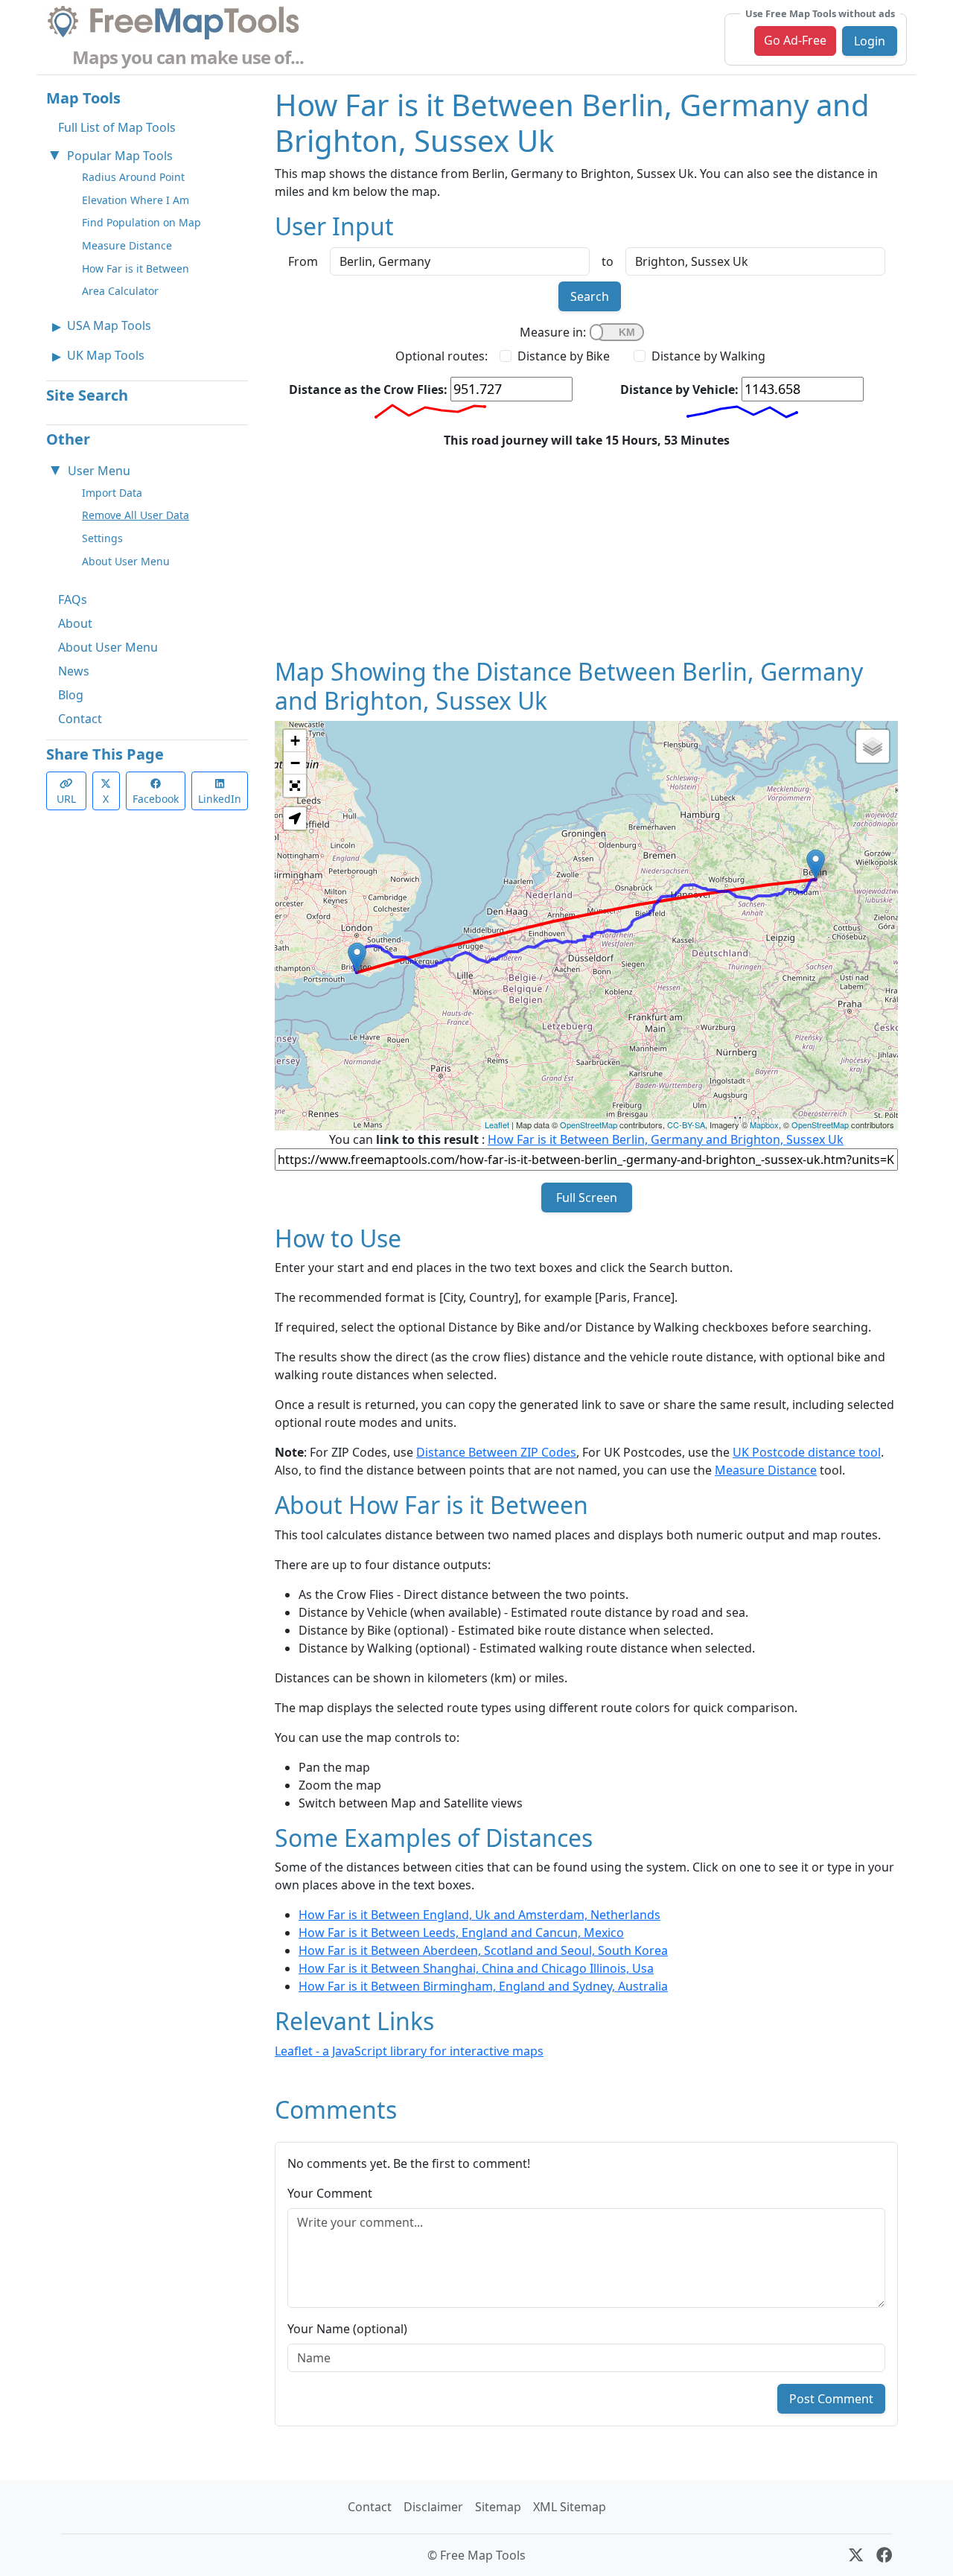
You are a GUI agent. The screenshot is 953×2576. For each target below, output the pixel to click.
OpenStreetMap (589, 1125)
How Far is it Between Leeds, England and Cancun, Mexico (461, 1933)
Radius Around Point (133, 177)
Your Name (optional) (347, 2329)
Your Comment (330, 2193)
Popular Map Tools (120, 156)
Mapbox (764, 1125)
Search (590, 296)
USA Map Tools (109, 325)
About (75, 623)
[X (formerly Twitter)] (856, 2555)
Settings (102, 538)
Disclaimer (433, 2507)
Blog (71, 695)
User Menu (99, 471)
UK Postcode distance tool (807, 1452)
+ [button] (295, 741)
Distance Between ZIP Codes (496, 1452)
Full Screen (587, 1198)
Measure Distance (127, 245)
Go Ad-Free (795, 40)
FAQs (73, 600)
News (74, 671)
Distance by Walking (708, 356)
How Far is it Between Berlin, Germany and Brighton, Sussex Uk (666, 1139)
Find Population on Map (141, 222)
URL (66, 799)
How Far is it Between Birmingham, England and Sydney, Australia (483, 1986)
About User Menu (126, 561)
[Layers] (873, 746)
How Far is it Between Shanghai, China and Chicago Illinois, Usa (476, 1968)
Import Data (112, 493)
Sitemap (498, 2507)
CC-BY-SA (686, 1125)
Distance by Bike (564, 356)
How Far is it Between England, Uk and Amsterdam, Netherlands (479, 1915)
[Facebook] (884, 2555)
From (303, 261)
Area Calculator (120, 291)
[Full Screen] (295, 786)
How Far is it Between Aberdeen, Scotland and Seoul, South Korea (483, 1950)
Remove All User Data (136, 515)
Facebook (156, 799)
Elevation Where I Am (136, 200)
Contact (80, 719)
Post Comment (831, 2399)
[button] (295, 818)
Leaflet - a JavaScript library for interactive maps (409, 2051)
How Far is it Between (136, 268)
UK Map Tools (106, 355)
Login (870, 41)
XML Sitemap (570, 2507)
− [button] (295, 763)
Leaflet (497, 1125)
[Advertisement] (586, 553)
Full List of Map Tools (117, 127)
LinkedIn (220, 799)
